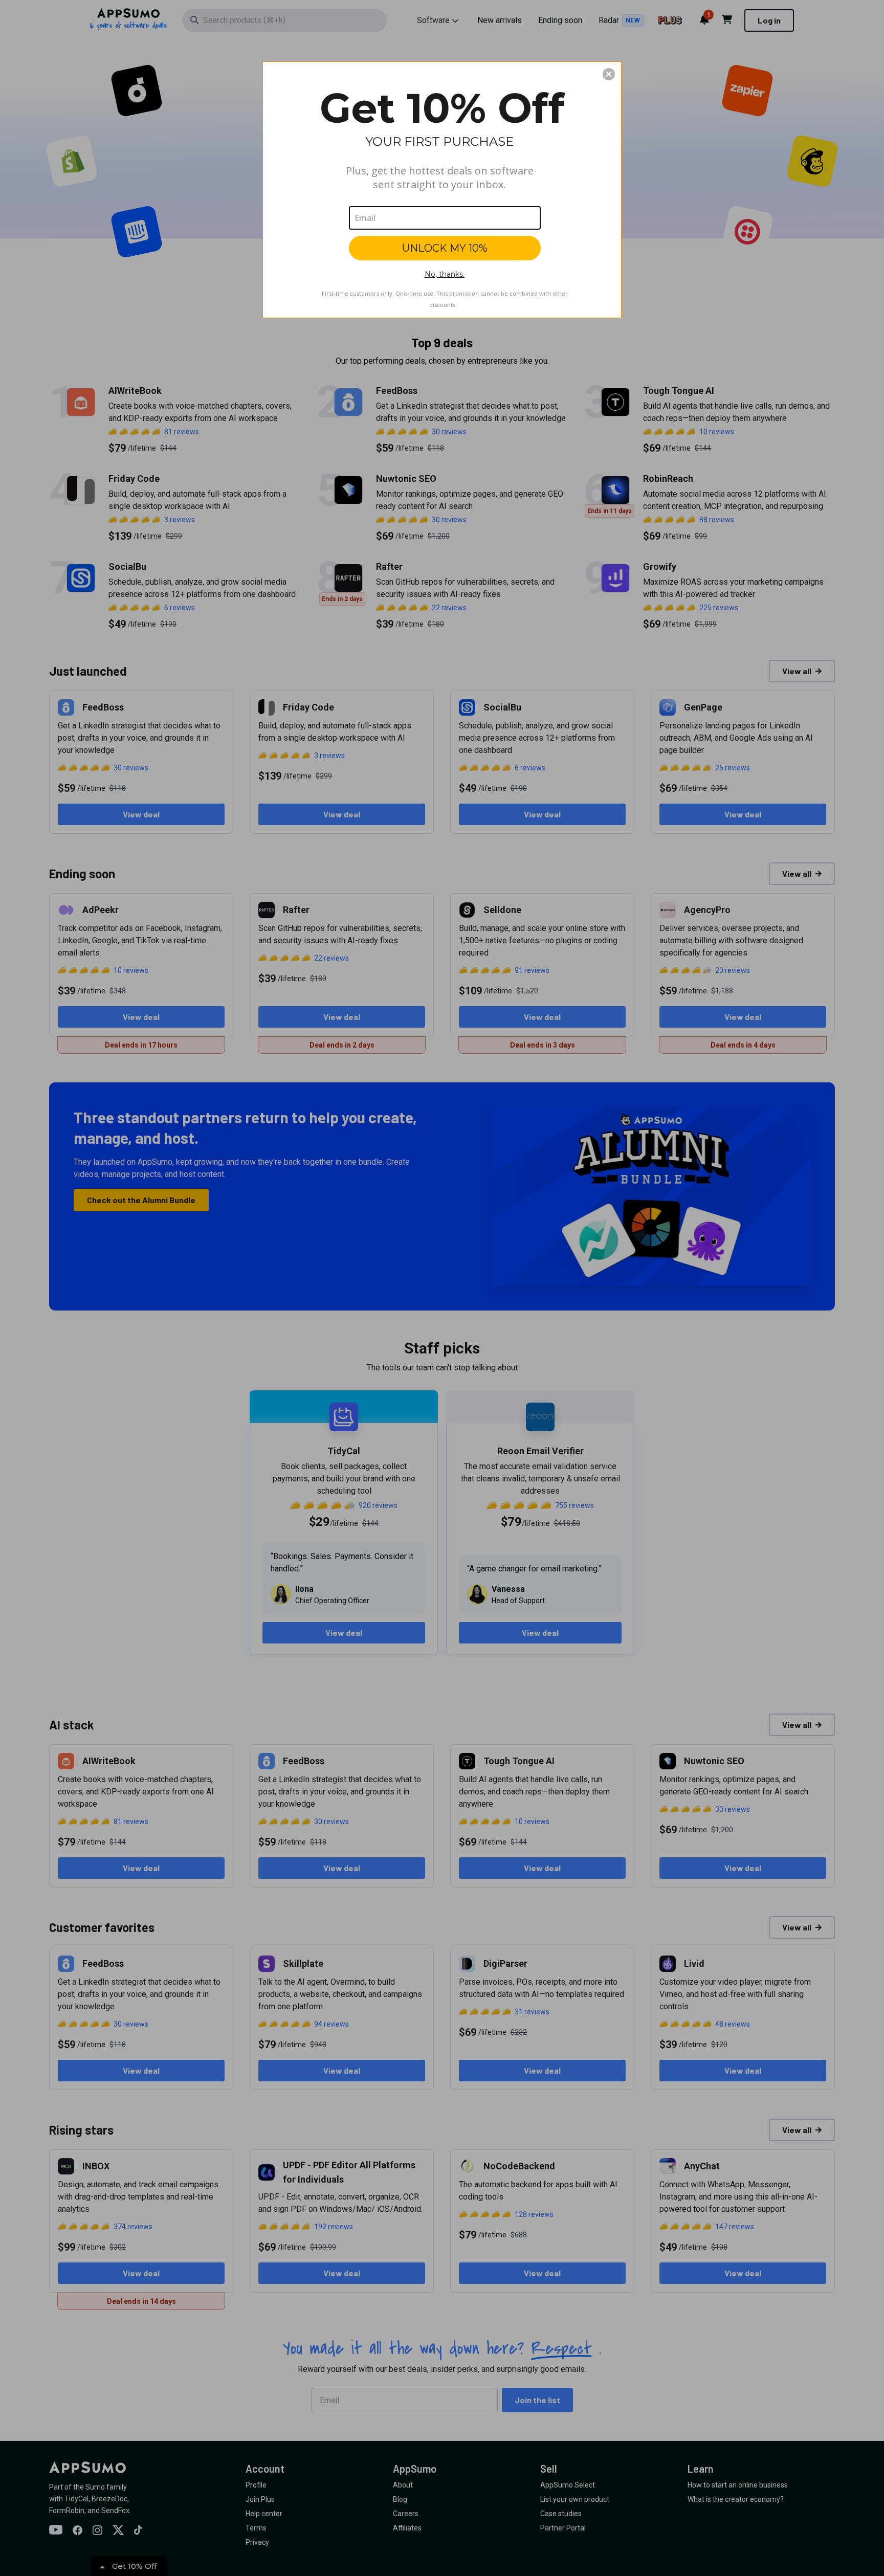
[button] (609, 74)
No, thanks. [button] (445, 274)
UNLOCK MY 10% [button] (445, 248)
